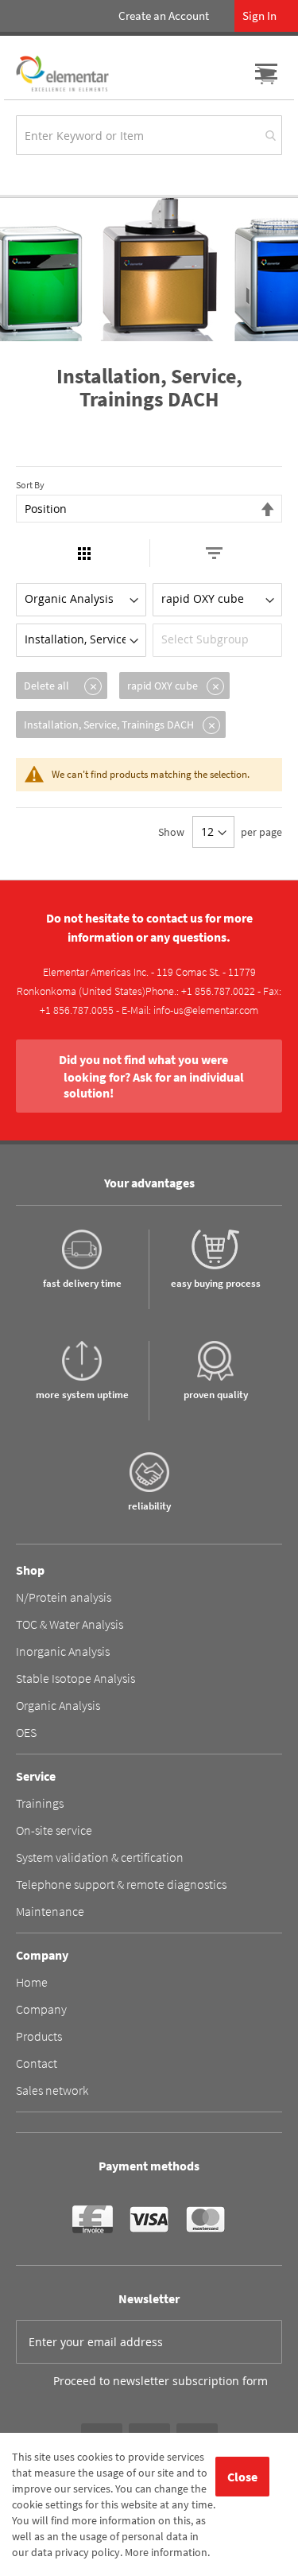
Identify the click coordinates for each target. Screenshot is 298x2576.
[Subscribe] (261, 2341)
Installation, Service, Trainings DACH (109, 725)
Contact (37, 2063)
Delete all (46, 686)
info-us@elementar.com (206, 1010)
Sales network (52, 2090)
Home (32, 1982)
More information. (167, 2552)
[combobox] (149, 135)
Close (242, 2477)
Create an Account (164, 16)
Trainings (40, 1803)
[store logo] (62, 74)
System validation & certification (100, 1857)
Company (41, 2009)
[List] (214, 553)
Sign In (259, 16)
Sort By (30, 485)
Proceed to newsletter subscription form (161, 2381)
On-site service (54, 1830)
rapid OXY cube (163, 686)
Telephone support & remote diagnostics (121, 1884)
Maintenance (50, 1911)
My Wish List (234, 76)
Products (39, 2036)
